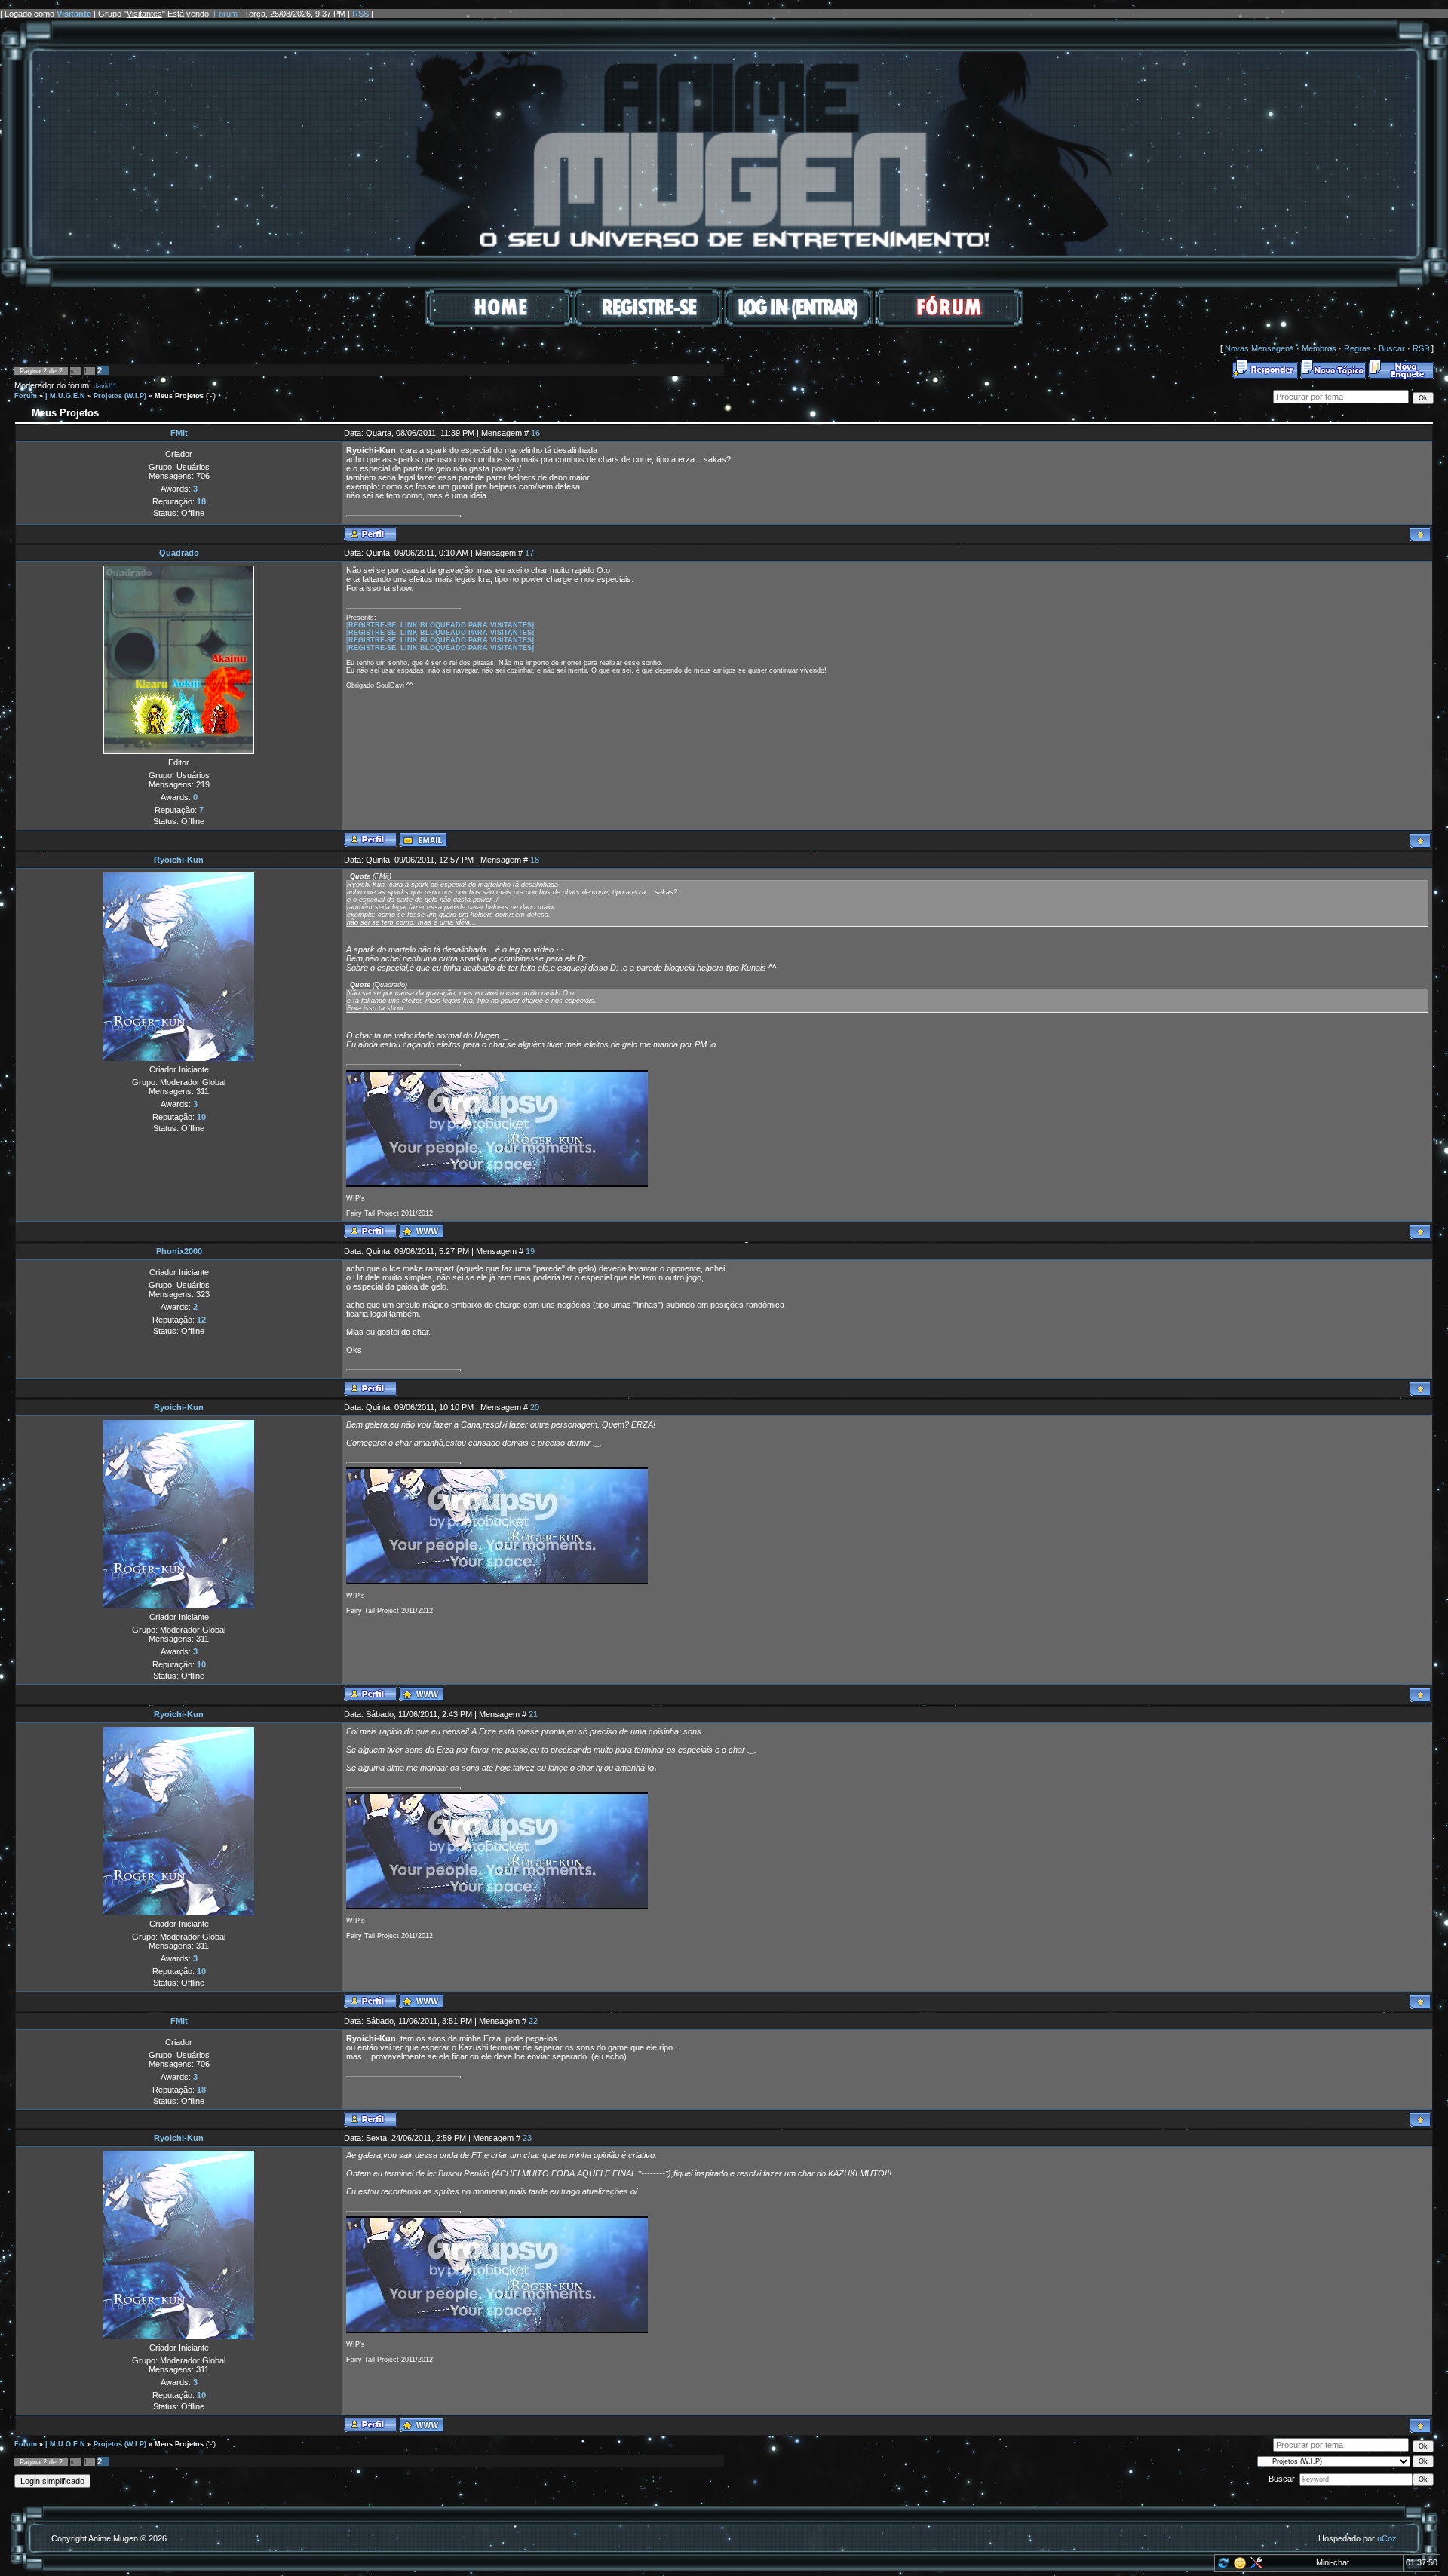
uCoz (1387, 2538)
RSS (360, 14)
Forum (225, 14)
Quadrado (179, 553)
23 (527, 2138)
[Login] (798, 324)
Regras (1357, 348)
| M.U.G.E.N (65, 396)
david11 (105, 386)
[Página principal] (421, 1231)
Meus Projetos (179, 396)
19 (530, 1251)
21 (533, 1714)
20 (535, 1407)
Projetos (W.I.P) (120, 396)
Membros (1319, 348)
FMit (179, 433)
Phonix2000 (179, 1251)
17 (529, 553)
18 (535, 860)
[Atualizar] (1222, 2566)
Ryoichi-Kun (179, 860)
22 (533, 2021)
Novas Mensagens (1259, 348)
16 (535, 433)
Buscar (1392, 348)
